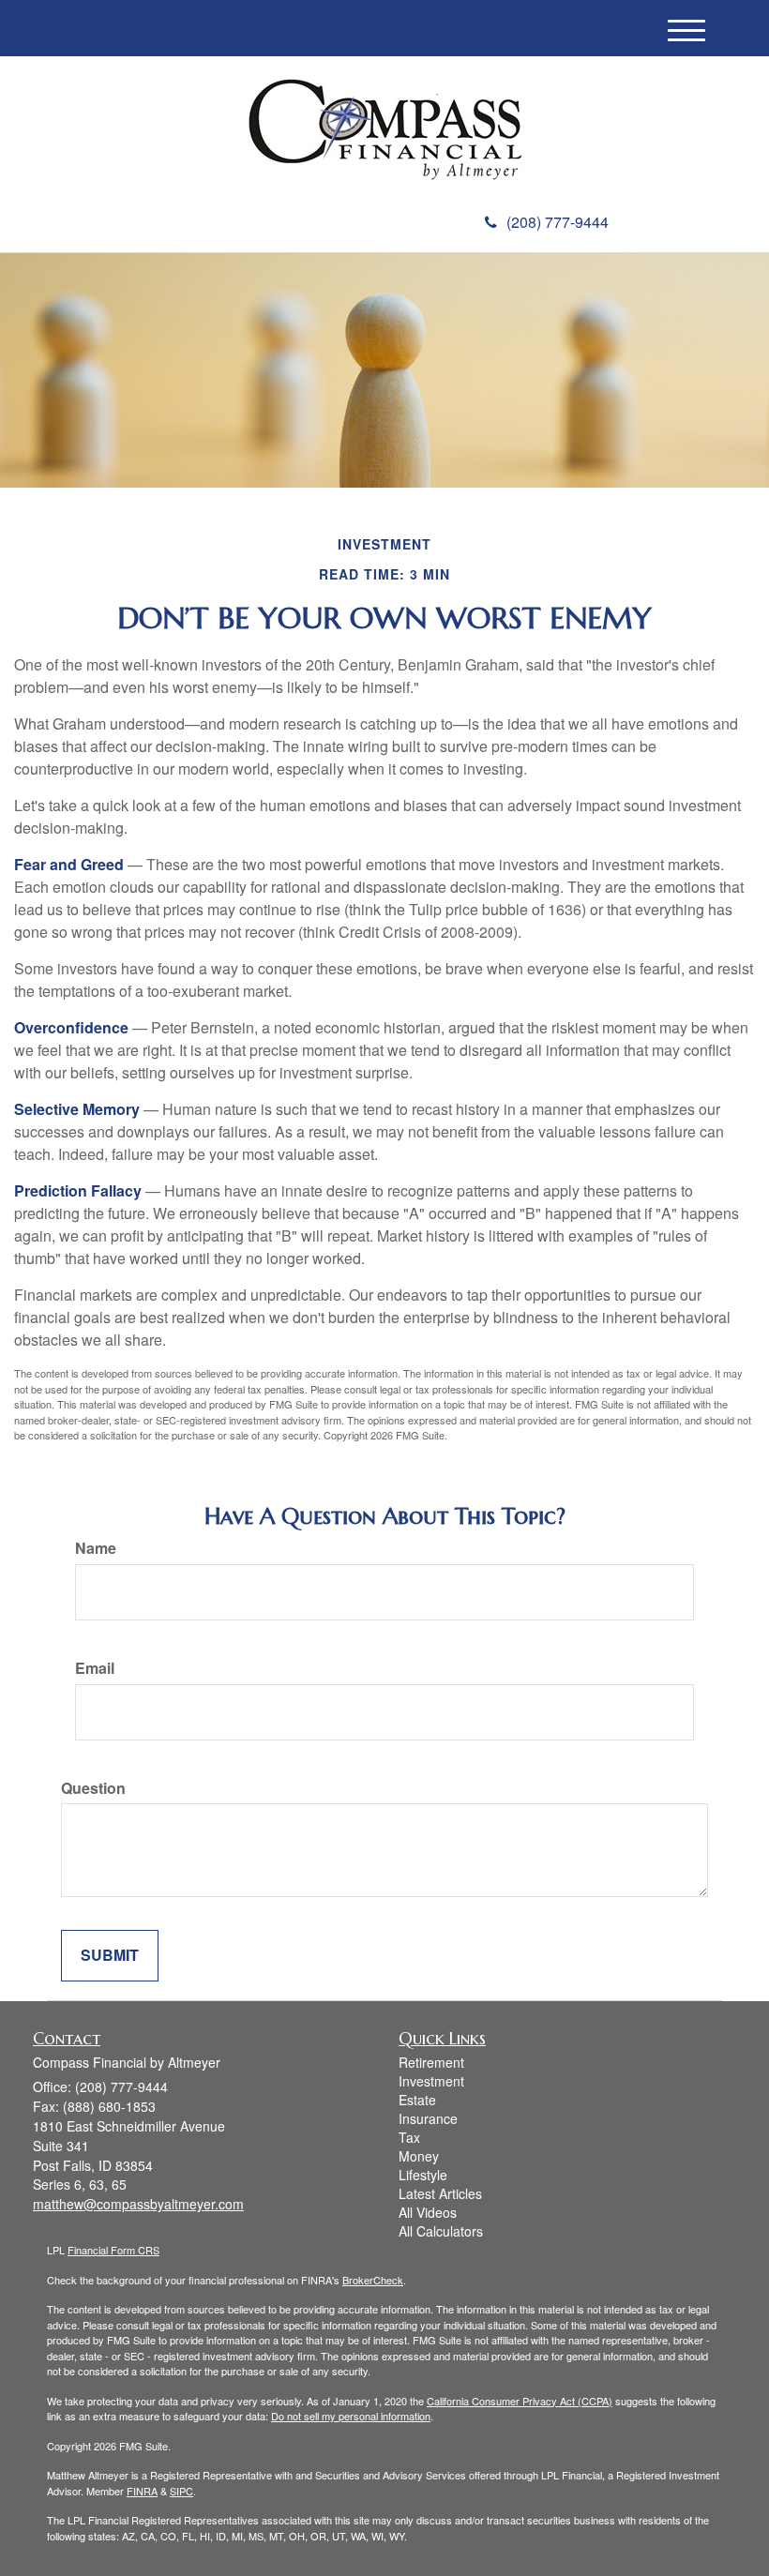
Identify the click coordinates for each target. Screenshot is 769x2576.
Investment (431, 2081)
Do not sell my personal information (351, 2416)
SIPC (181, 2491)
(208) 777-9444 (558, 222)
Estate (417, 2100)
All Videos (428, 2212)
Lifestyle (423, 2175)
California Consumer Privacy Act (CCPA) (520, 2401)
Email (95, 1668)
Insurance (428, 2118)
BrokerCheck (373, 2280)
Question (93, 1788)
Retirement (431, 2062)
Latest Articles (440, 2193)
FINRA (142, 2491)
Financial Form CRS (113, 2250)
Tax (409, 2137)
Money (419, 2156)
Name (96, 1548)
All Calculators (441, 2231)
